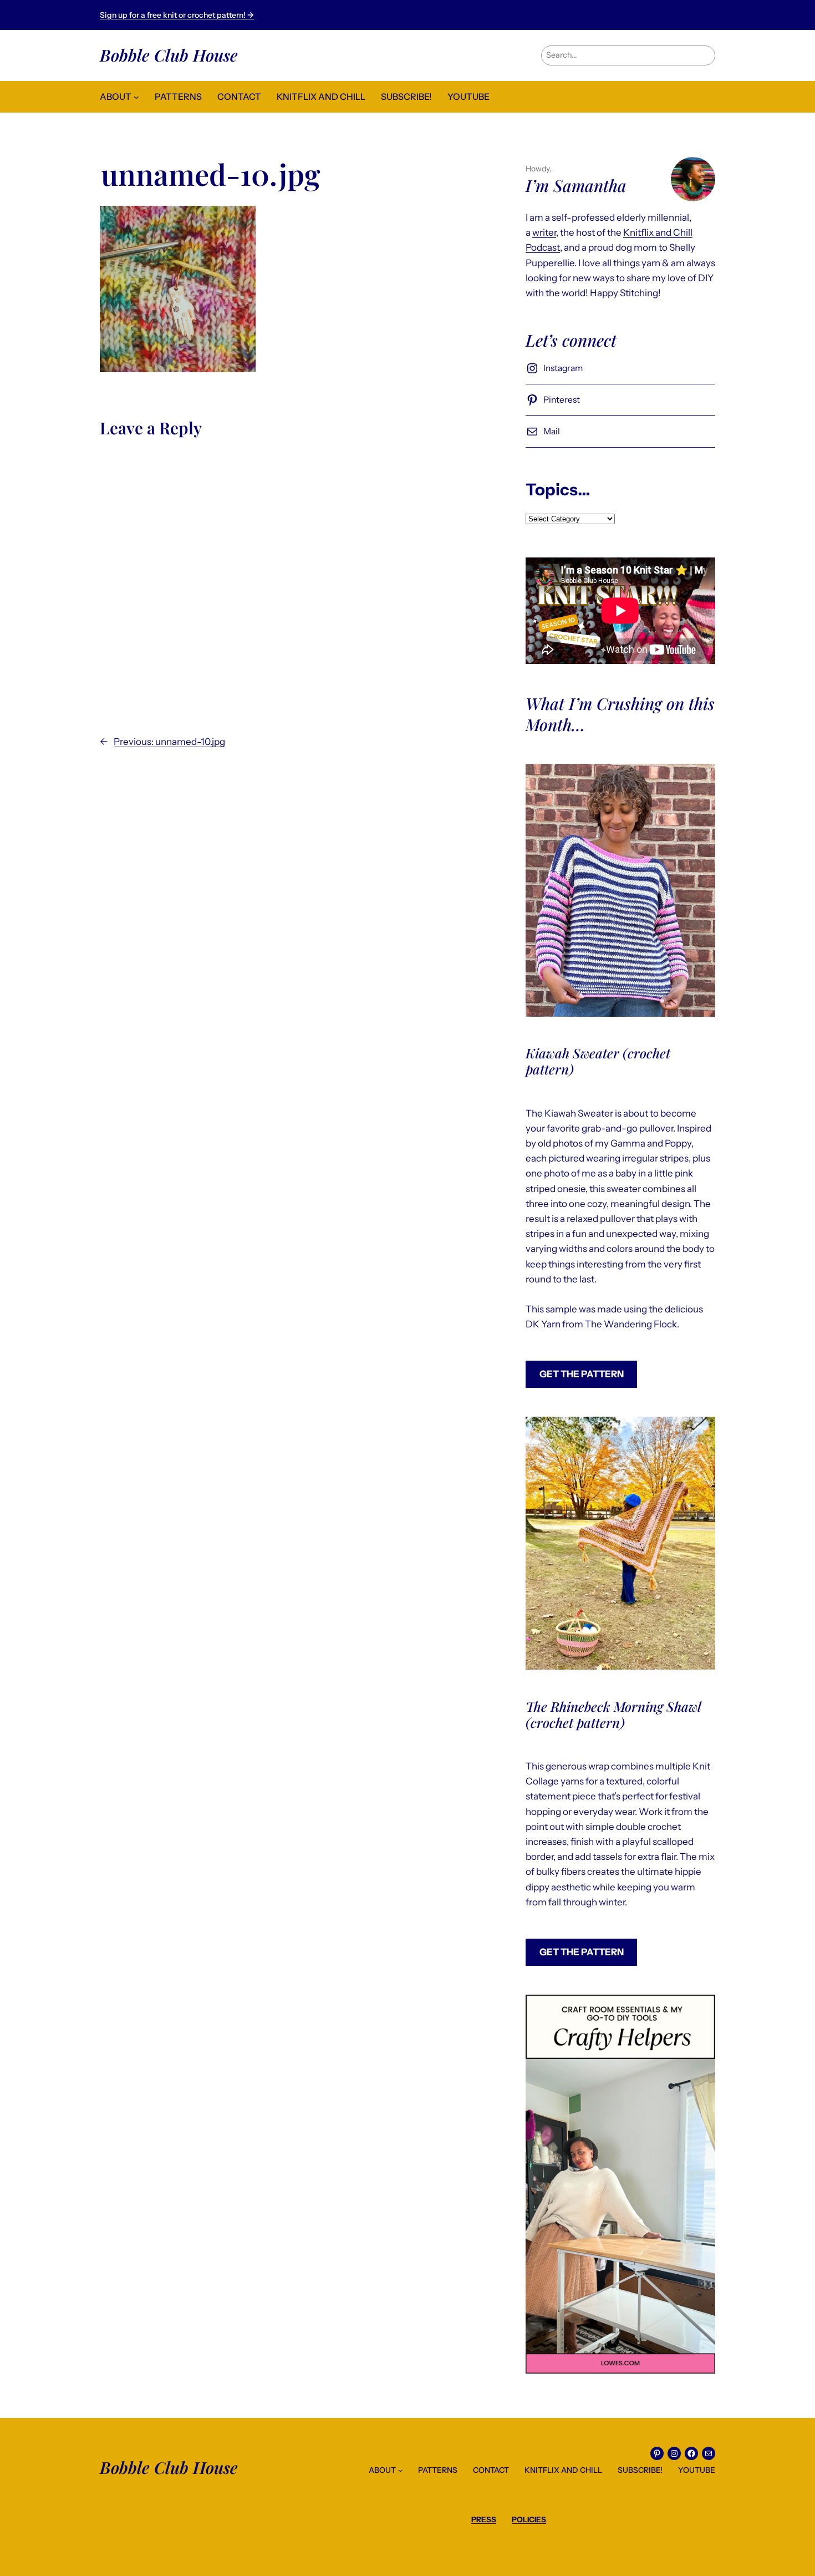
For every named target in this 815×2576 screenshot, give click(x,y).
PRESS (484, 2519)
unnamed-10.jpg (211, 174)
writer (544, 232)
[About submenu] (136, 97)
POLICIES (529, 2519)
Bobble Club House (169, 55)
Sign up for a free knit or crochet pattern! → (177, 15)
